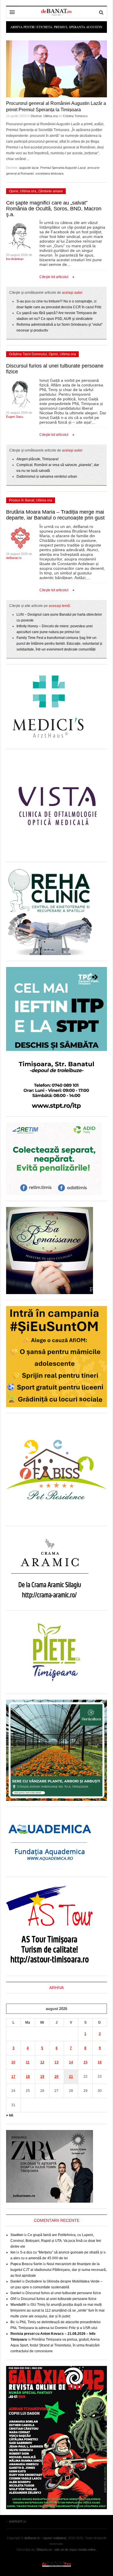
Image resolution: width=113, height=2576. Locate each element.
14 (71, 2062)
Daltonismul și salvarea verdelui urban (47, 476)
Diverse (36, 116)
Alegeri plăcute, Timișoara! (38, 459)
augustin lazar (29, 168)
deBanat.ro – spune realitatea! (45, 2538)
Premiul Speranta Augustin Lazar (63, 168)
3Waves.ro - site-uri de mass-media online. (66, 2550)
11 (28, 2062)
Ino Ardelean (15, 259)
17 (13, 2077)
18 (28, 2077)
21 (71, 2077)
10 (13, 2062)
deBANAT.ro (57, 2564)
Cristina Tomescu (75, 116)
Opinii (14, 191)
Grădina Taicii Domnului (28, 354)
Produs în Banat (22, 500)
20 (57, 2077)
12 (42, 2062)
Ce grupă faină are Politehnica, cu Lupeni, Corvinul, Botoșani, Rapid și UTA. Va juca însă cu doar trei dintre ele (56, 2241)
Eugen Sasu (15, 417)
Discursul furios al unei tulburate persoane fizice (63, 2293)
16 (100, 2062)
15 (85, 2062)
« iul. (10, 2115)
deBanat (57, 12)
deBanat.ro (14, 558)
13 (57, 2062)
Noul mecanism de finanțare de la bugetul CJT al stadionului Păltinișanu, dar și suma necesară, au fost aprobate (59, 2270)
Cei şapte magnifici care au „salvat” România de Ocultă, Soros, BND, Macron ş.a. (54, 209)
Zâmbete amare (50, 191)
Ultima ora (51, 116)
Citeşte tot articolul (54, 277)
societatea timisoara (49, 173)
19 (42, 2077)
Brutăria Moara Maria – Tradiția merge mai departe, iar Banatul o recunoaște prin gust (55, 515)
